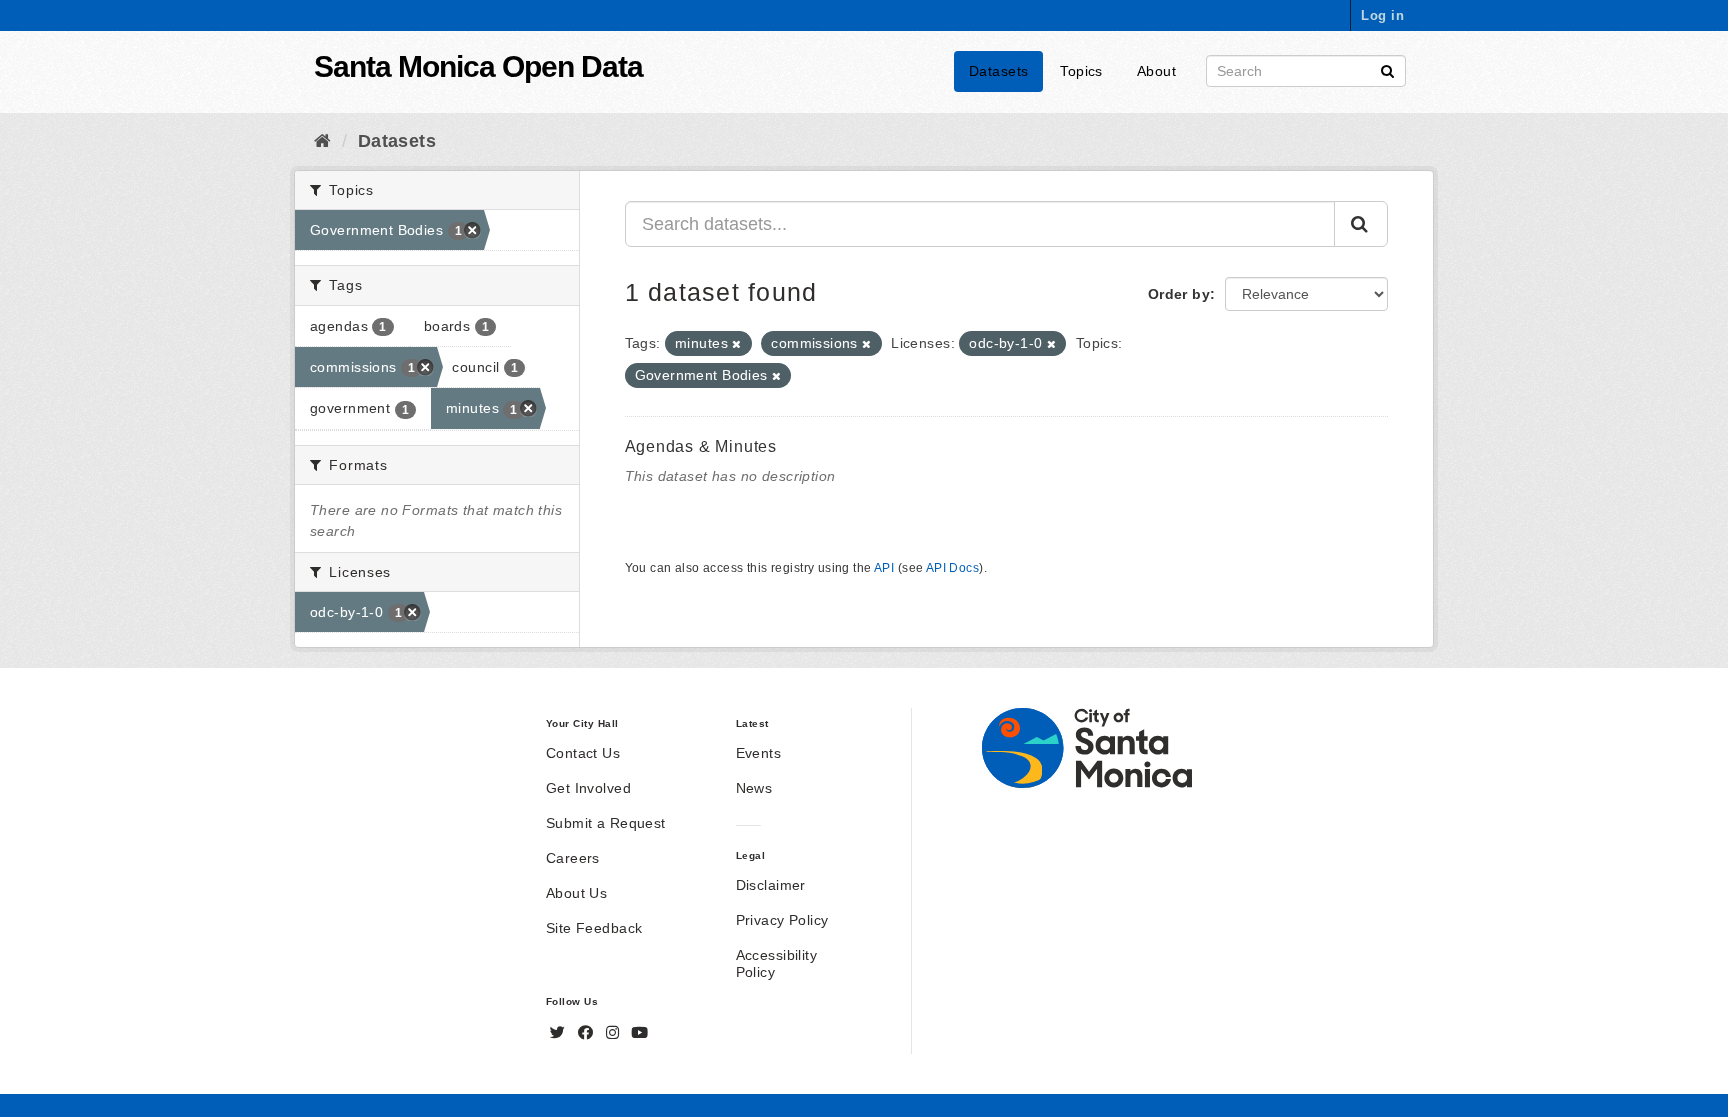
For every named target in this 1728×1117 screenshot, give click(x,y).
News (754, 788)
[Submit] (1387, 69)
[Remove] (736, 344)
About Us (576, 893)
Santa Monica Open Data (478, 66)
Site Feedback (594, 928)
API (884, 568)
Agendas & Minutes (701, 446)
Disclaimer (771, 885)
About (1156, 71)
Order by (1179, 294)
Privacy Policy (782, 920)
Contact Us (583, 753)
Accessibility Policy (776, 963)
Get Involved (588, 788)
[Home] (322, 141)
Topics (1081, 71)
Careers (573, 858)
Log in (1382, 15)
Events (759, 753)
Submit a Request (606, 823)
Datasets (998, 71)
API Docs (952, 568)
